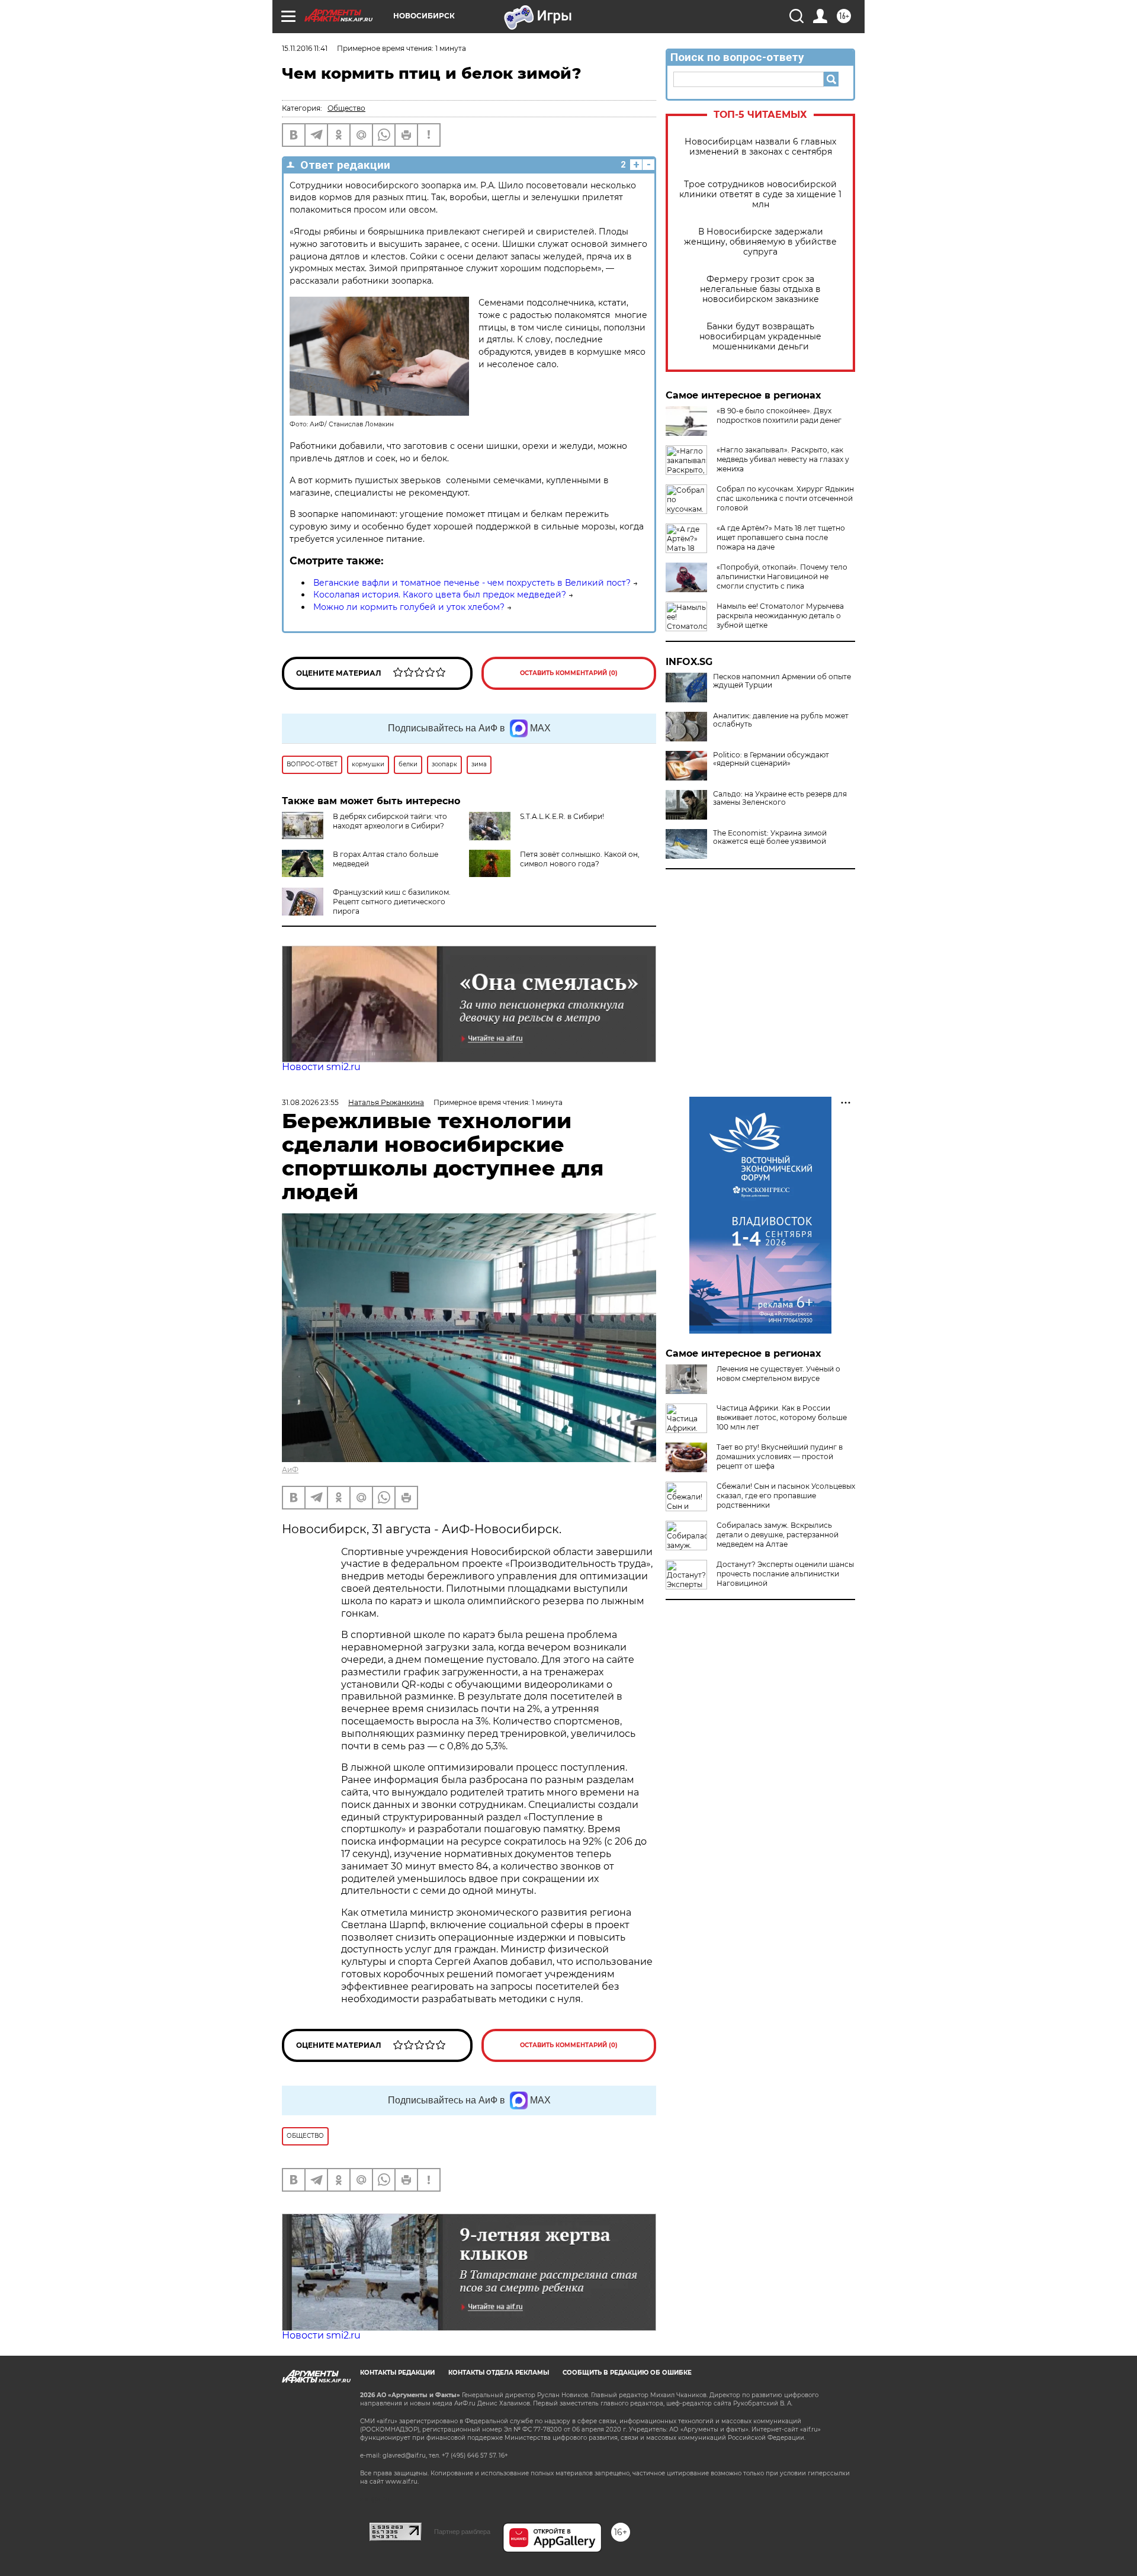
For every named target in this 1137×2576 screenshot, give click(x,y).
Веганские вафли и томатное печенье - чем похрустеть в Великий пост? (472, 583)
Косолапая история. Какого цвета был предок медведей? (440, 595)
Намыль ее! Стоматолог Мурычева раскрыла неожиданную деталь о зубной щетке (780, 616)
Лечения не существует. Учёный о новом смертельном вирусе (778, 1374)
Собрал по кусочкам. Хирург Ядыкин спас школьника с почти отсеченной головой (785, 498)
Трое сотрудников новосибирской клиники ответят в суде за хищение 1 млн (760, 195)
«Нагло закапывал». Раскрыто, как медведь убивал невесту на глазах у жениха (783, 459)
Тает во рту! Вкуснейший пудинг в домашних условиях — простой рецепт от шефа (780, 1456)
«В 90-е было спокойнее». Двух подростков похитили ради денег (779, 415)
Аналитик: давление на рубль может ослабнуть (781, 720)
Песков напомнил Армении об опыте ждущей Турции (782, 681)
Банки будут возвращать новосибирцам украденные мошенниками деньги (760, 337)
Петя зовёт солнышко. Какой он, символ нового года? (580, 859)
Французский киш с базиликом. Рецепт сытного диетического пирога (392, 902)
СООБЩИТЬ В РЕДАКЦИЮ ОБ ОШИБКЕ (627, 2373)
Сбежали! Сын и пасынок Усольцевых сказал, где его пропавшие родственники (786, 1496)
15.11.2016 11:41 (305, 48)
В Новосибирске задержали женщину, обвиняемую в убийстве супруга (760, 242)
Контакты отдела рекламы (499, 2373)
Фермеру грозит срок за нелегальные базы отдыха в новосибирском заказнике (760, 289)
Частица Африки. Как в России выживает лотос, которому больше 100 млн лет (782, 1417)
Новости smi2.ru (321, 1067)
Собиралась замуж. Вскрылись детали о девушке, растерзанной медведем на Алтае (778, 1535)
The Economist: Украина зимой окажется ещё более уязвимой (770, 837)
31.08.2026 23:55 (310, 1102)
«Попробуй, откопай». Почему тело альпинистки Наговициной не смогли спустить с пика (782, 576)
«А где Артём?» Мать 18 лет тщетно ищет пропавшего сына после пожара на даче (781, 537)
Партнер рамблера (462, 2532)
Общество (346, 108)
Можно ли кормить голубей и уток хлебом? (409, 607)
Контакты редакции (397, 2373)
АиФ (290, 1470)
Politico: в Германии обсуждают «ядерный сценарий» (771, 759)
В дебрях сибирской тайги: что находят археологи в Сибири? (390, 821)
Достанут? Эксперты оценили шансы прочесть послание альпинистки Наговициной (785, 1574)
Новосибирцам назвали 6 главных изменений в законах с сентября (760, 147)
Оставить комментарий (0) (569, 673)
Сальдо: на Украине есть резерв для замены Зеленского (780, 798)
